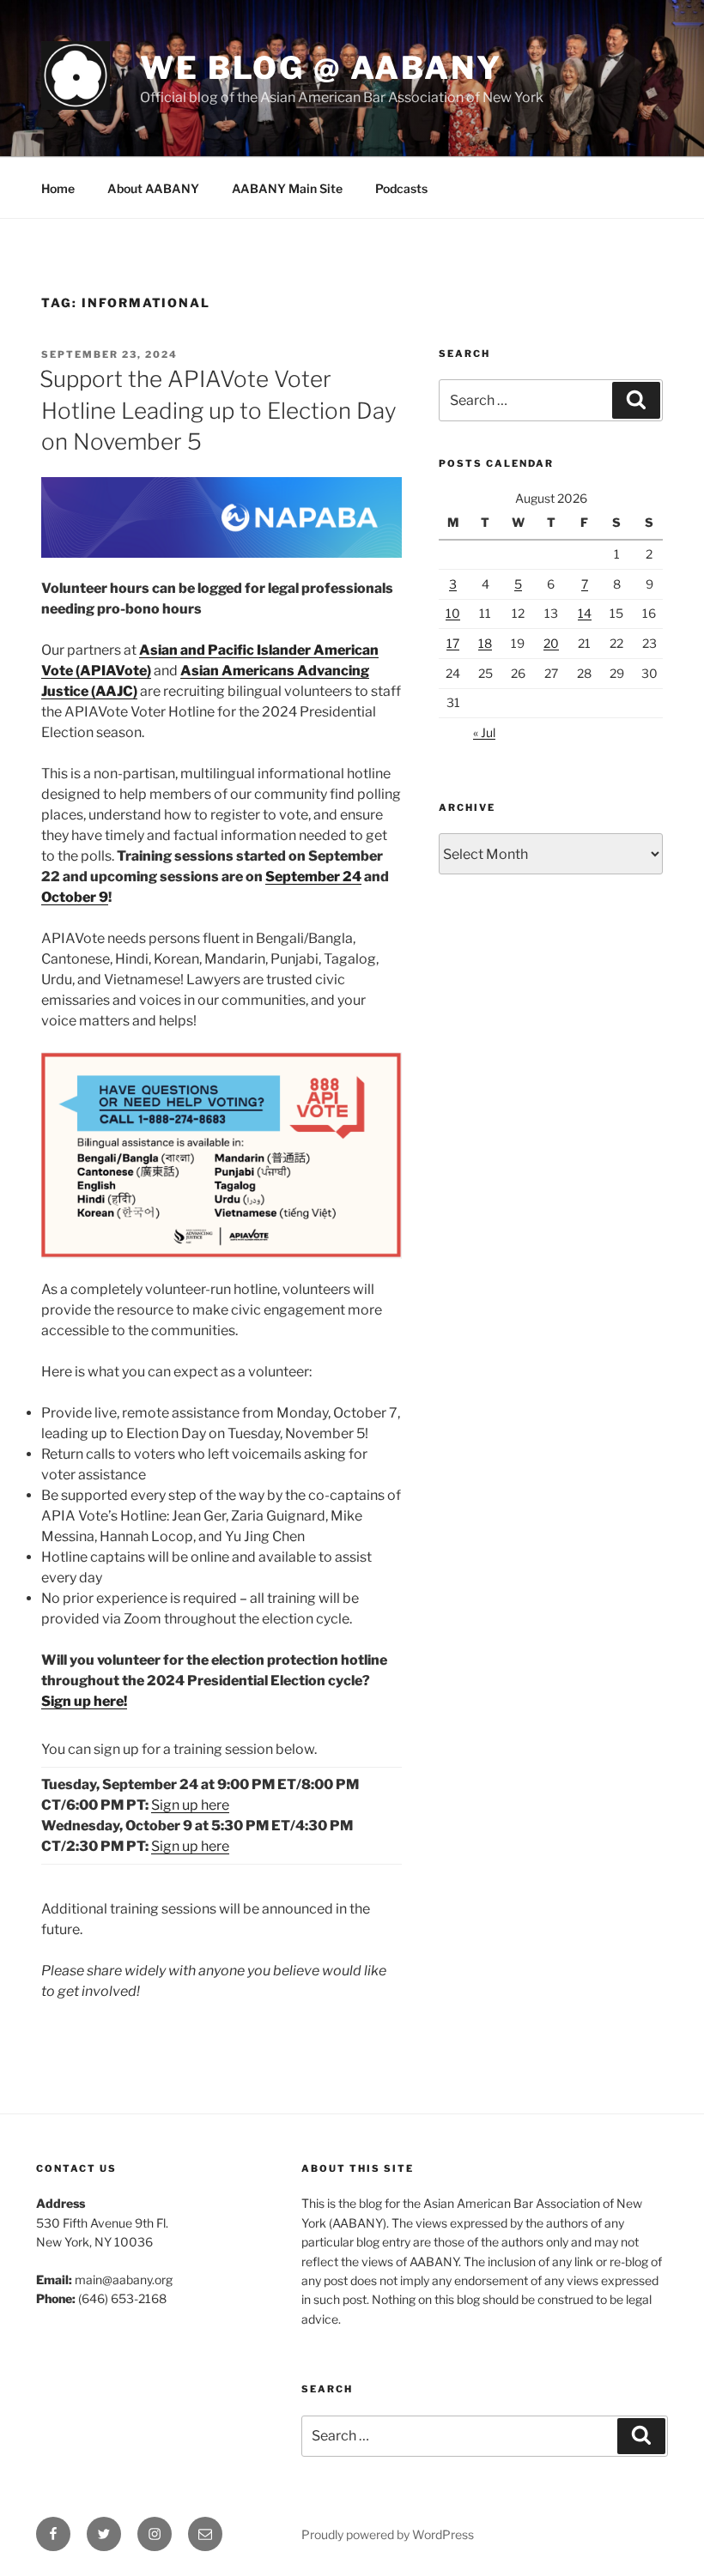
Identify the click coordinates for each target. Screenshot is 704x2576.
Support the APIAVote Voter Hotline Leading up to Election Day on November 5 (218, 410)
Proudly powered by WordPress (388, 2534)
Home (58, 188)
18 (485, 643)
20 (551, 643)
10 (453, 613)
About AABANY (153, 188)
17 (453, 643)
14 (585, 613)
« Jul (484, 732)
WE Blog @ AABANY (321, 68)
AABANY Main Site (287, 188)
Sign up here (190, 1805)
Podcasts (401, 188)
